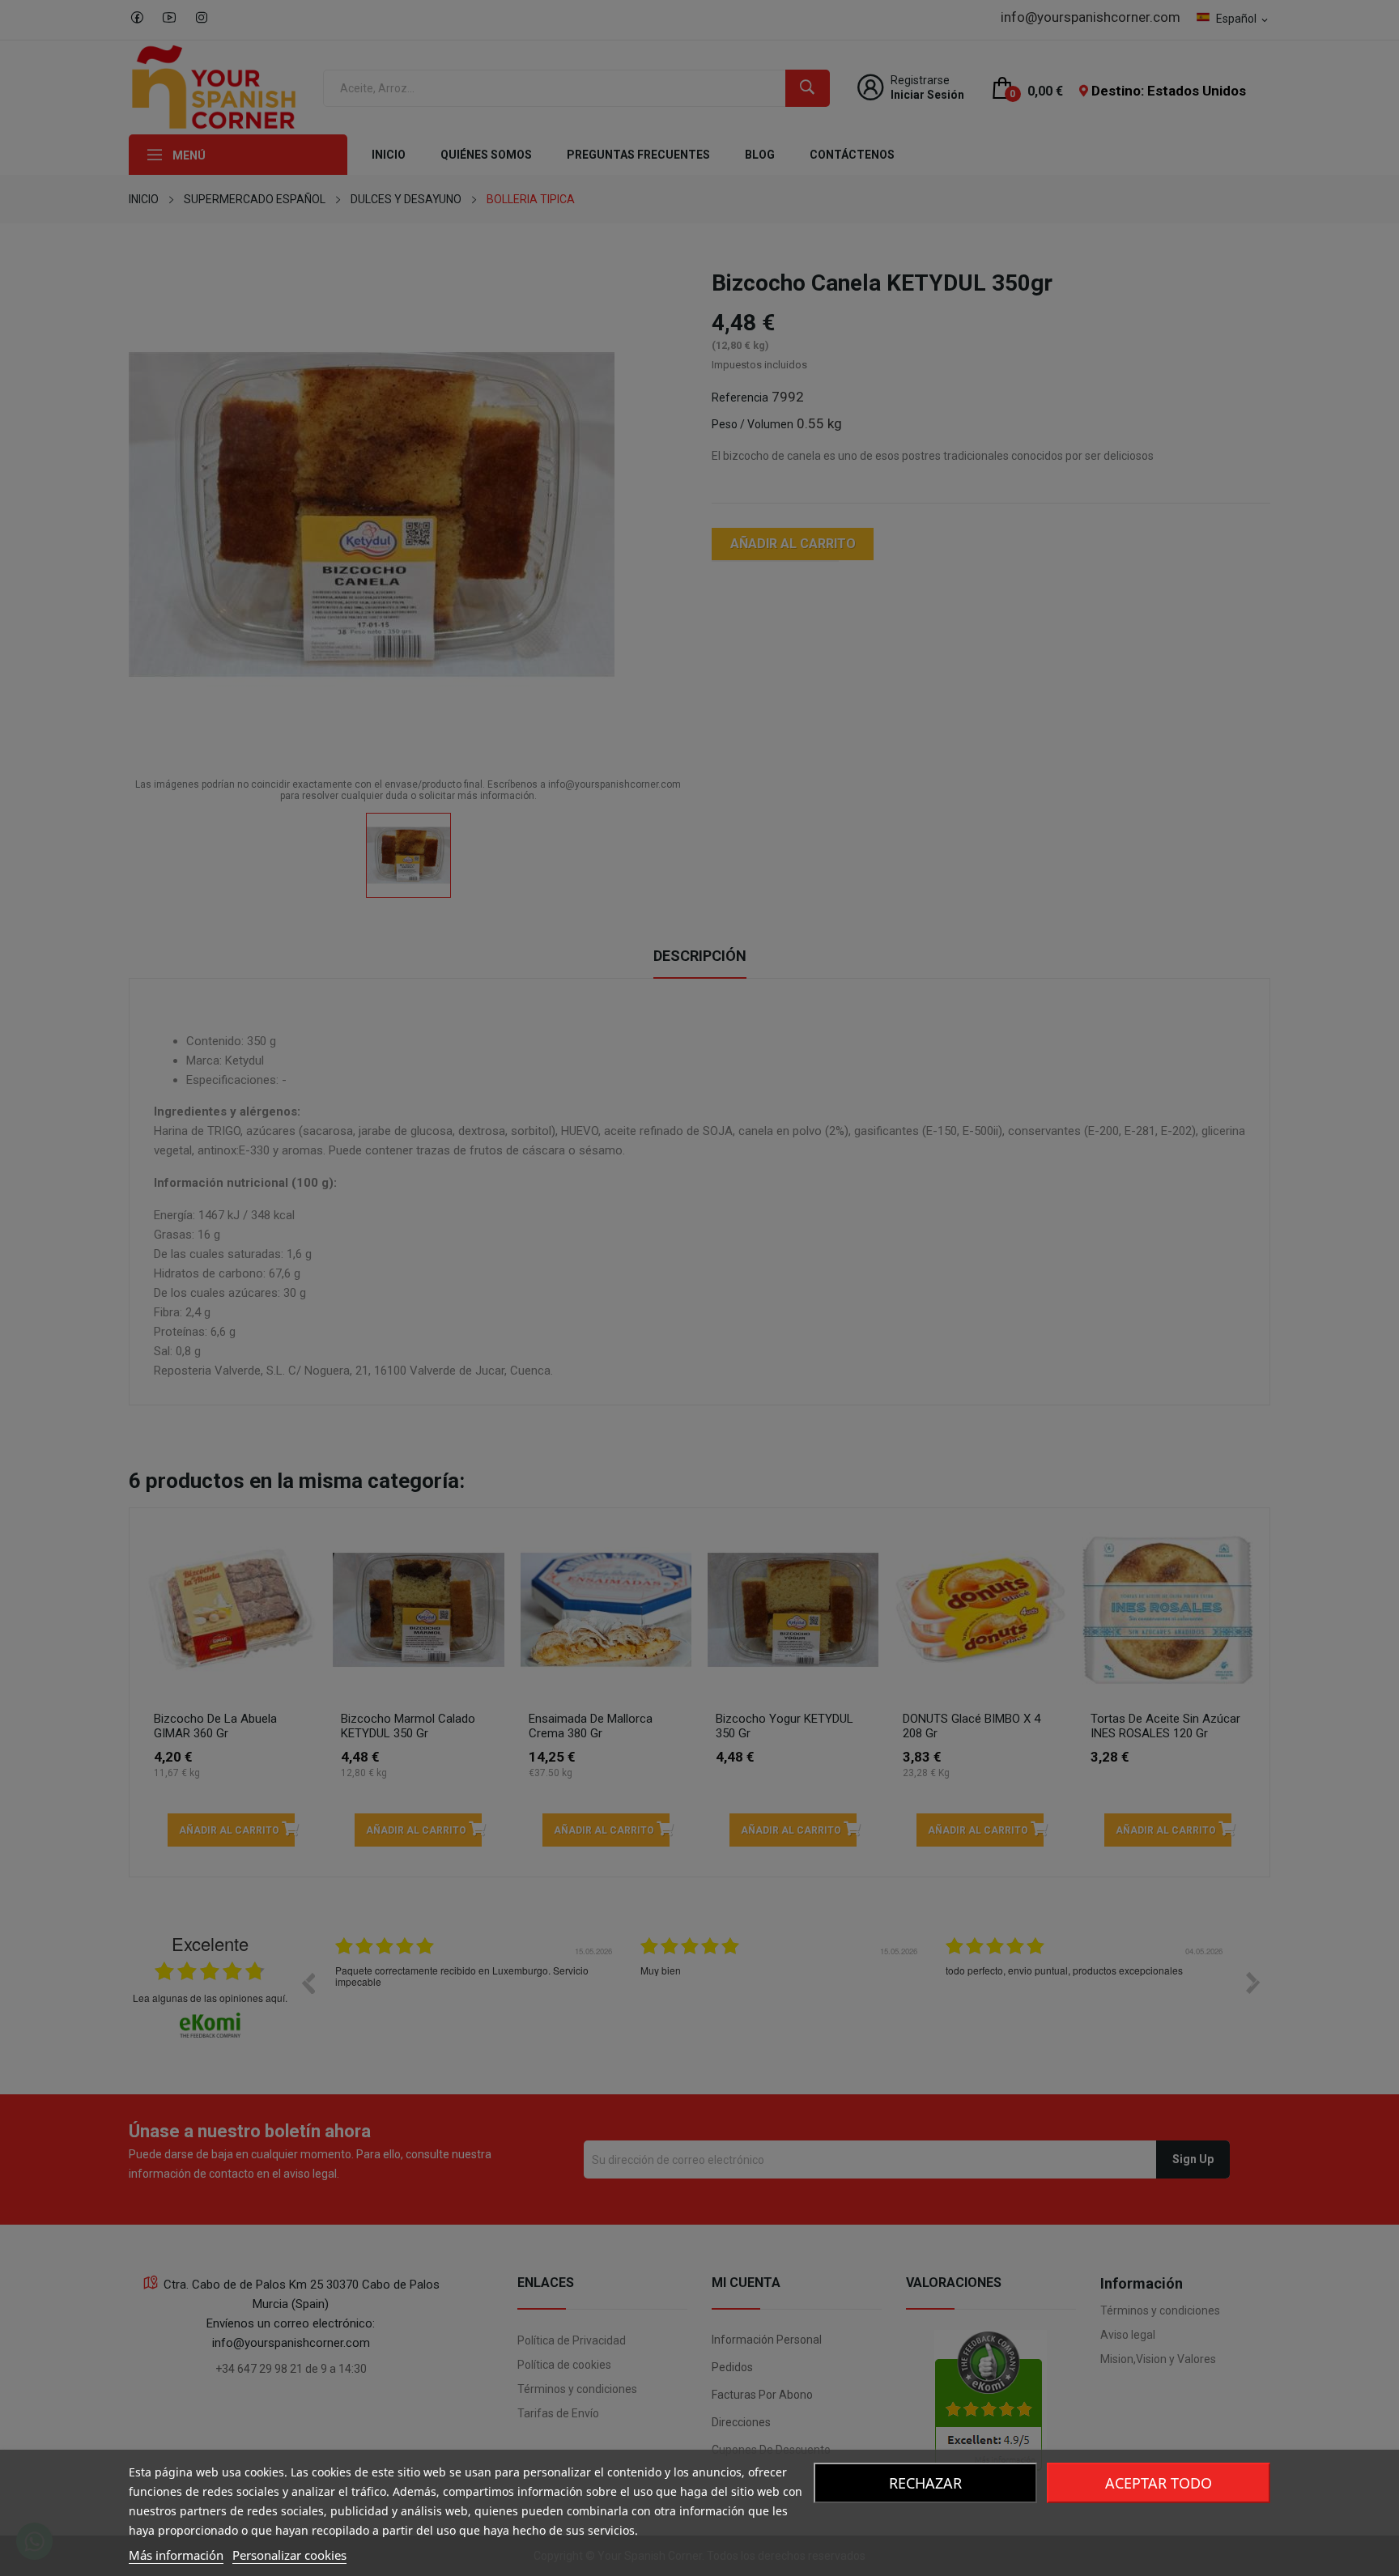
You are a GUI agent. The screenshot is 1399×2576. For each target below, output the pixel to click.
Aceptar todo (1159, 2483)
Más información (176, 2555)
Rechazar (925, 2483)
